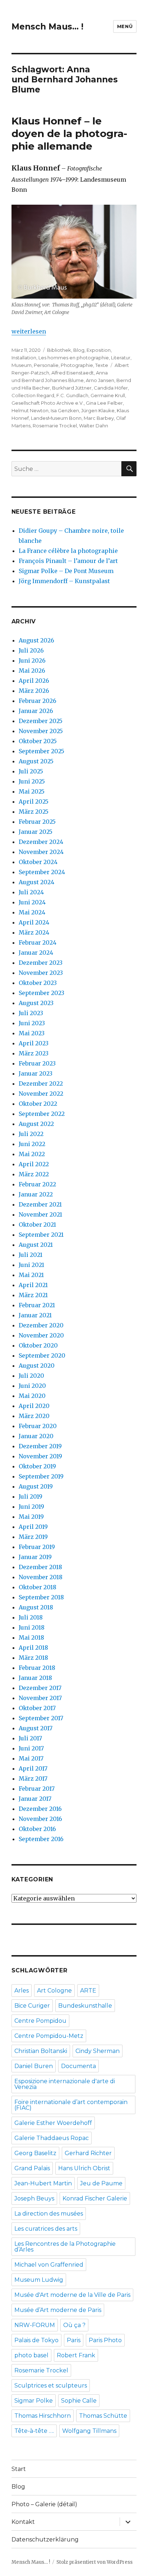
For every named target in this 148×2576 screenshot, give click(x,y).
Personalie (46, 365)
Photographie (77, 365)
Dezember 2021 (40, 1204)
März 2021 (33, 1295)
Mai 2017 (31, 1758)
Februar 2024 (38, 942)
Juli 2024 (31, 892)
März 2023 (34, 1053)
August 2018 (36, 1607)
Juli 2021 (31, 1255)
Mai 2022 (32, 1154)
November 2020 (41, 1335)
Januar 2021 (35, 1315)
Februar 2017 (37, 1789)
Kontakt (23, 2522)
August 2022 (36, 1124)
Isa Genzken (65, 410)
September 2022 (42, 1114)
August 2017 (36, 1728)
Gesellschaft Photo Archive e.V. (48, 403)
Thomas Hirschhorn (43, 2416)
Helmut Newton (30, 410)
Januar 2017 (35, 1799)
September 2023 (41, 993)
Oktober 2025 (38, 741)
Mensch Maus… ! (47, 27)
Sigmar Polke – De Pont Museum (66, 571)
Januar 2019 (35, 1557)
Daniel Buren (34, 2066)
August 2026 (36, 640)
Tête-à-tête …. (34, 2431)
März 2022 (34, 1174)
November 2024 (41, 852)
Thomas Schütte (103, 2416)
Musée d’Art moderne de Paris (58, 2310)
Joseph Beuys (34, 2198)
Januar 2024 (36, 953)
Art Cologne (54, 1991)
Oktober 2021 (37, 1225)
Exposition (99, 350)
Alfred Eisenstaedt (73, 373)
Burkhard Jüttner (72, 388)
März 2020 (34, 1416)
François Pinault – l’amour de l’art (68, 561)
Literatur (121, 358)
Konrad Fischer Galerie (95, 2198)
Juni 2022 (32, 1144)
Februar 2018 (37, 1668)
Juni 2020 (32, 1386)
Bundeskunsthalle (85, 2006)
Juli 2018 (31, 1617)
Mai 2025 (32, 791)
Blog (79, 350)
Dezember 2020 (41, 1325)
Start (19, 2469)
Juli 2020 (31, 1376)
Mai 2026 (32, 671)
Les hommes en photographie (74, 358)
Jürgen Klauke (98, 410)
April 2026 (34, 681)
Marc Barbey (99, 418)
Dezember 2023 (41, 963)
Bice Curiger (32, 2006)
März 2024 (34, 932)
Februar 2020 (38, 1426)
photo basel (31, 2355)
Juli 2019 (31, 1496)
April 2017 (33, 1768)
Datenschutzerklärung (45, 2539)
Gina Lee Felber (104, 403)
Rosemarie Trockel (55, 426)
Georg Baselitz (35, 2153)
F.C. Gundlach (72, 395)
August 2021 (36, 1245)
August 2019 (36, 1486)
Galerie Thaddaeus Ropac (52, 2138)
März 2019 (33, 1537)
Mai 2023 (32, 1033)
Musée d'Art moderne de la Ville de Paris (72, 2295)
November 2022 (41, 1094)
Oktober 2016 (37, 1829)
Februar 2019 (37, 1547)
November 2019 (40, 1456)
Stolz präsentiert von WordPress (94, 2562)
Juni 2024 (32, 902)
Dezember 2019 (40, 1446)
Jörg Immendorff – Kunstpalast (64, 581)
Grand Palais (32, 2168)
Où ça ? (74, 2325)
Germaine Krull (108, 395)
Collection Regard (33, 395)
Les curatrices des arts (46, 2229)
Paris (74, 2340)
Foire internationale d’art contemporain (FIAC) (71, 2105)
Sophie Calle (79, 2401)
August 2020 (37, 1366)
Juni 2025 (32, 781)
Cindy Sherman (98, 2051)
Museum (22, 365)
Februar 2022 (37, 1184)
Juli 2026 (31, 650)
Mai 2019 (31, 1517)
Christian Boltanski (41, 2051)
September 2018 (41, 1597)
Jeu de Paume (101, 2183)
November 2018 (41, 1577)
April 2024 (34, 922)
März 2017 (33, 1778)
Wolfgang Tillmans (89, 2431)
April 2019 (33, 1527)
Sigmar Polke (34, 2401)
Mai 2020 (32, 1396)
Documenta (78, 2066)
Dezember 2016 (40, 1809)
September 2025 (41, 751)
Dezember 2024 (41, 842)
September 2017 (41, 1718)
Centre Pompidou (40, 2021)
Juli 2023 (31, 1013)
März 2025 (34, 812)
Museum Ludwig (39, 2280)
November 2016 (40, 1819)
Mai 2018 (31, 1637)
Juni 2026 (32, 660)
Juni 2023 (32, 1023)
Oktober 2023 (38, 983)
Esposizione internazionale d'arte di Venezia (65, 2084)
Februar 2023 (37, 1063)
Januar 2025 (36, 832)
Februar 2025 (37, 822)
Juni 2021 (31, 1265)
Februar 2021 (37, 1305)
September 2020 (42, 1355)
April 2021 (33, 1285)
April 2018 (33, 1648)
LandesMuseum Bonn (56, 418)
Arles (22, 1991)
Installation (24, 358)
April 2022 (34, 1164)
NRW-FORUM (35, 2325)
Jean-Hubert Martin (43, 2183)
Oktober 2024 (38, 862)
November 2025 (41, 731)
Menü (125, 26)
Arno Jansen (100, 380)
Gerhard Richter (88, 2153)
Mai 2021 (31, 1275)
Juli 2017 (30, 1738)
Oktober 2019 (37, 1466)
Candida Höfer (111, 388)
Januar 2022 (36, 1194)
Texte (102, 365)
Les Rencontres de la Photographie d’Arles (65, 2247)
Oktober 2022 (38, 1104)
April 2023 (34, 1043)
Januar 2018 (35, 1678)
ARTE (88, 1991)
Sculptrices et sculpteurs (51, 2386)
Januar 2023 (36, 1073)
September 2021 (41, 1235)
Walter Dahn (94, 426)
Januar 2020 (36, 1436)
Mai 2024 (32, 912)
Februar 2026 (38, 701)
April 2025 (34, 801)
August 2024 (36, 882)
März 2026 (34, 691)
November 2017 (40, 1698)
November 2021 (40, 1214)
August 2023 (36, 1003)
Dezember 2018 (40, 1567)
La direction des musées (49, 2214)
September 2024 (42, 872)
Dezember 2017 (40, 1688)
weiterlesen (29, 331)
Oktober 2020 (38, 1345)
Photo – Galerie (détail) (44, 2504)
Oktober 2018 (38, 1587)
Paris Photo (105, 2340)
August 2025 (36, 761)
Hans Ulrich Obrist (84, 2168)
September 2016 (41, 1839)
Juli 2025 (31, 771)
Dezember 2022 (41, 1083)
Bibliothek (59, 350)
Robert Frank (76, 2355)
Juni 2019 (31, 1507)
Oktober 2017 (37, 1708)
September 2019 (41, 1476)
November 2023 (41, 973)
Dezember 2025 (41, 721)
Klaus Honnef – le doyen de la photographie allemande (69, 133)
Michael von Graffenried (49, 2265)
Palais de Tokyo (36, 2340)
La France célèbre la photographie (68, 551)
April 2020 (34, 1406)
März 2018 (33, 1658)
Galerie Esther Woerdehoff (53, 2123)
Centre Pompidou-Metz (49, 2036)
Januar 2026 (36, 711)
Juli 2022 (31, 1134)
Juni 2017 (31, 1748)
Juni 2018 (32, 1627)
